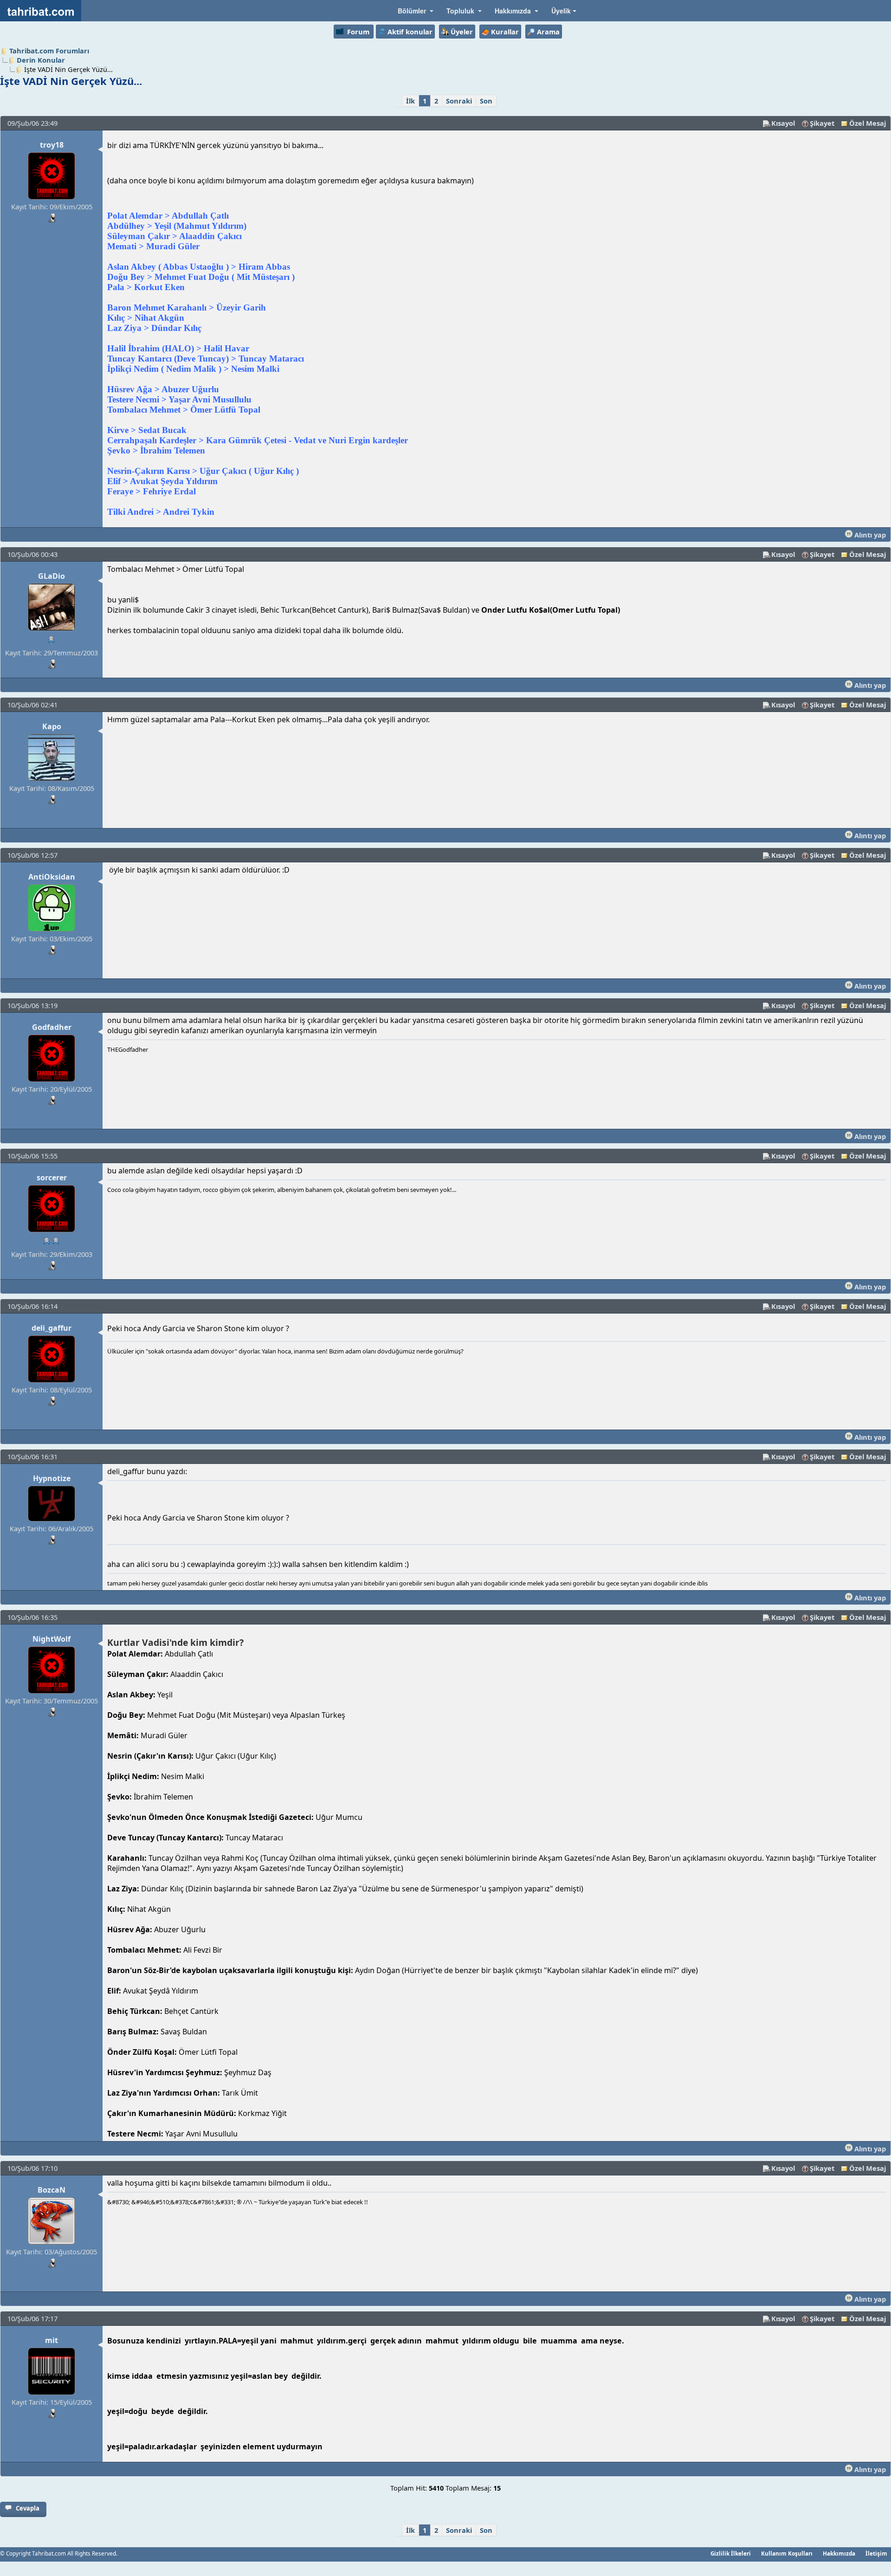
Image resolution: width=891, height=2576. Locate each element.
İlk (410, 101)
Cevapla (28, 2508)
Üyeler (462, 32)
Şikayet (822, 123)
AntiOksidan (52, 877)
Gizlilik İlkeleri (731, 2553)
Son (486, 101)
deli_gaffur (52, 1328)
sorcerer (52, 1178)
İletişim (876, 2553)
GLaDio (52, 576)
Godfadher (52, 1027)
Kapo (52, 726)
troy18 (52, 145)
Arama (548, 32)
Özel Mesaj (868, 123)
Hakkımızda (839, 2553)
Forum (358, 32)
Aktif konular (410, 32)
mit (52, 2340)
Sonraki (459, 101)
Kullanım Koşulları (787, 2553)
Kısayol (783, 123)
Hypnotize (52, 1478)
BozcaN (52, 2190)
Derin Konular (41, 60)
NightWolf (52, 1639)
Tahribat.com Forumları (49, 51)
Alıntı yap (869, 535)
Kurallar (505, 32)
